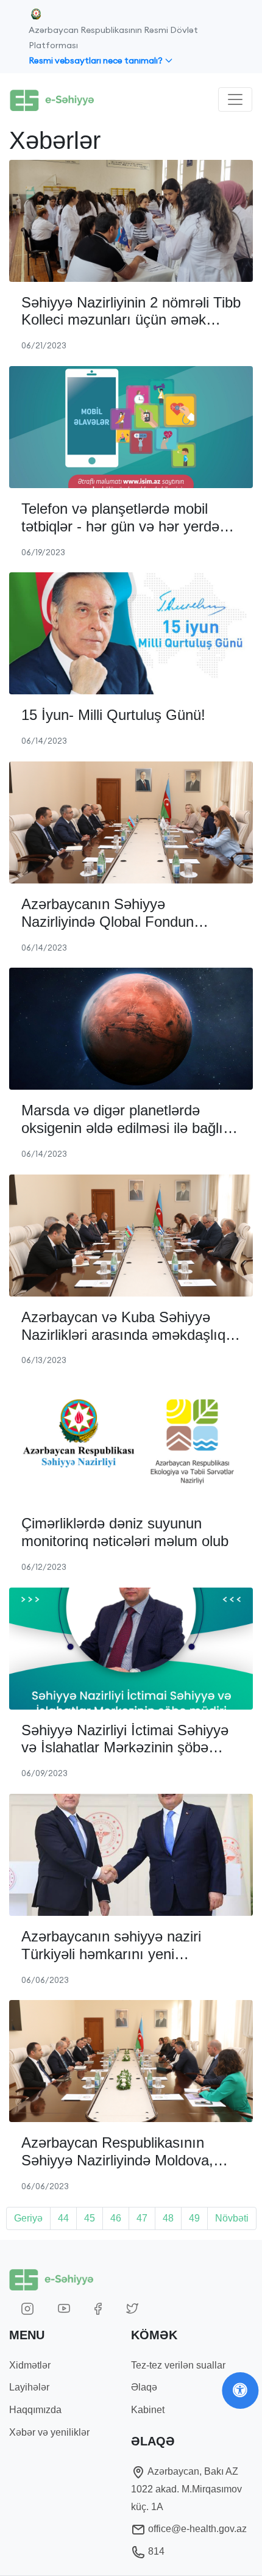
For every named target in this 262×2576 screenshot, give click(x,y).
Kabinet (148, 2410)
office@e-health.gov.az (196, 2529)
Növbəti (232, 2218)
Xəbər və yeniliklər (49, 2432)
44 (63, 2218)
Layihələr (29, 2387)
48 (168, 2218)
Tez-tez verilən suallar (178, 2365)
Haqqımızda (35, 2410)
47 (142, 2218)
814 (155, 2551)
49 (194, 2218)
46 (116, 2218)
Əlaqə (144, 2387)
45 (90, 2218)
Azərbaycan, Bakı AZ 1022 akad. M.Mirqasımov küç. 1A (186, 2489)
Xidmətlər (30, 2365)
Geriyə (28, 2218)
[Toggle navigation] (235, 99)
